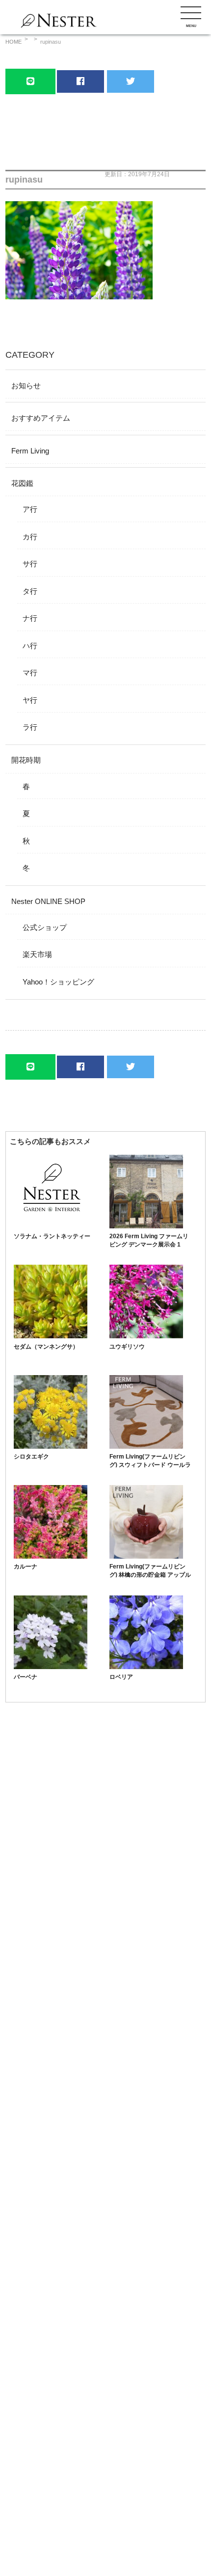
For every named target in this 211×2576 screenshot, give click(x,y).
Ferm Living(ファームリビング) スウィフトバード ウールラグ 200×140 (150, 1465)
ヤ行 (30, 700)
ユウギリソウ (127, 1347)
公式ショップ (45, 927)
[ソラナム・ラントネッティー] (51, 1226)
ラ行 (30, 727)
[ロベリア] (146, 1666)
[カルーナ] (51, 1556)
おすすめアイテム (41, 418)
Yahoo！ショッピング (58, 982)
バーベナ (26, 1677)
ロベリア (121, 1677)
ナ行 (30, 618)
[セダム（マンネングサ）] (51, 1336)
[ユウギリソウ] (146, 1336)
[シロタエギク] (51, 1446)
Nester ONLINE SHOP (48, 901)
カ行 (30, 537)
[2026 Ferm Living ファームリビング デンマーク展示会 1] (146, 1226)
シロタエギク (31, 1457)
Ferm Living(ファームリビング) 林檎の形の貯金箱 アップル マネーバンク (150, 1575)
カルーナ (26, 1567)
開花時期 (26, 760)
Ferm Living (30, 451)
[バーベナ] (51, 1666)
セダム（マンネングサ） (46, 1347)
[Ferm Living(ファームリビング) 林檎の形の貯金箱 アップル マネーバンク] (146, 1556)
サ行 (30, 564)
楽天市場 (37, 954)
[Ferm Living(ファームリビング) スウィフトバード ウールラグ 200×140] (146, 1446)
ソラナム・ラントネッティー (52, 1236)
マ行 (30, 673)
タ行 (30, 591)
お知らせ (26, 385)
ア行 (30, 509)
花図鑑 (22, 483)
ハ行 (30, 646)
